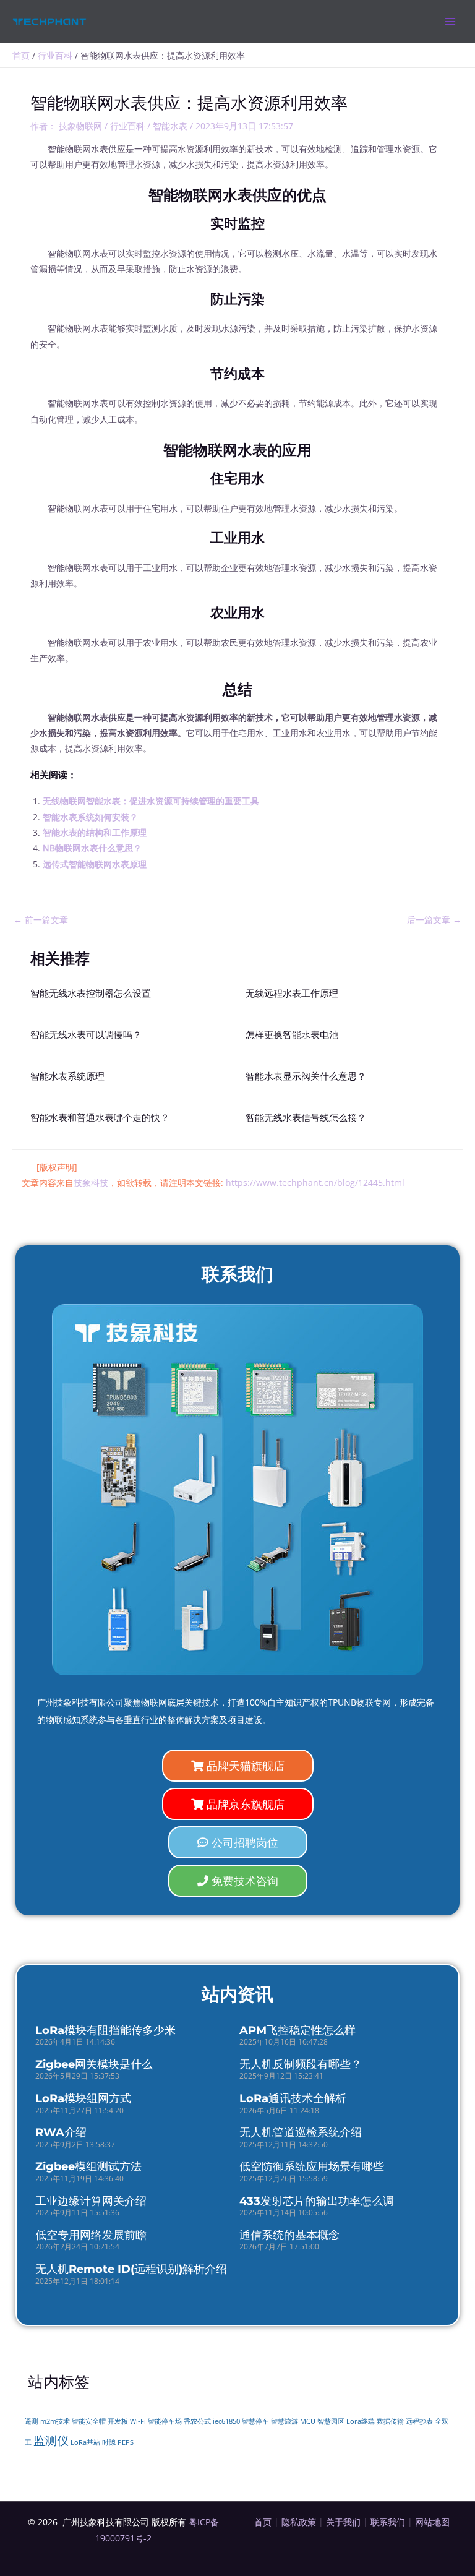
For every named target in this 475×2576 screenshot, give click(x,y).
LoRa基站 (85, 2442)
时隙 (109, 2442)
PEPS (126, 2442)
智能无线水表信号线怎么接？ (306, 1118)
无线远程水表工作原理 (292, 994)
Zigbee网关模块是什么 (94, 2064)
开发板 (118, 2421)
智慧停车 (255, 2421)
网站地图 (432, 2522)
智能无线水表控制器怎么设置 (91, 994)
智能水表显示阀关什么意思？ (306, 1076)
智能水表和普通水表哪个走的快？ (100, 1118)
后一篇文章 (434, 920)
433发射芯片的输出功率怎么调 (317, 2201)
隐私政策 (299, 2522)
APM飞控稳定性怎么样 (297, 2030)
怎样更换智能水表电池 (292, 1035)
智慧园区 (331, 2421)
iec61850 (226, 2421)
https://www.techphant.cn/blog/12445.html (315, 1183)
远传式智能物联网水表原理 (95, 864)
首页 (263, 2522)
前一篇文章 (41, 920)
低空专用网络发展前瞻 (91, 2235)
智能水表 (170, 126)
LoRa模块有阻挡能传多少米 (105, 2030)
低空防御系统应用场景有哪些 (312, 2166)
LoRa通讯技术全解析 (293, 2098)
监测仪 (51, 2440)
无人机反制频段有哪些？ (301, 2064)
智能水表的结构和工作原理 (95, 832)
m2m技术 (55, 2421)
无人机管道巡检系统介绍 (301, 2132)
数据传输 (390, 2421)
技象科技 (91, 1183)
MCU (308, 2421)
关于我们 (343, 2522)
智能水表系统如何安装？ (90, 817)
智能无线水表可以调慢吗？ (86, 1035)
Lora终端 (361, 2421)
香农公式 (197, 2421)
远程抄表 (419, 2421)
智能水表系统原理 (67, 1076)
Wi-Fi (138, 2421)
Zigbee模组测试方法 (88, 2166)
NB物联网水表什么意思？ (92, 848)
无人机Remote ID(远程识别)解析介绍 (131, 2269)
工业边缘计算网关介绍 (91, 2201)
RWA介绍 (61, 2132)
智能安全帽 (89, 2421)
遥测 (32, 2421)
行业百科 (127, 126)
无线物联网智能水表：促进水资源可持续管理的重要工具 (151, 801)
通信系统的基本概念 (289, 2235)
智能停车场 (165, 2421)
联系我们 (388, 2522)
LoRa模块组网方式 (83, 2098)
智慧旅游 (285, 2421)
